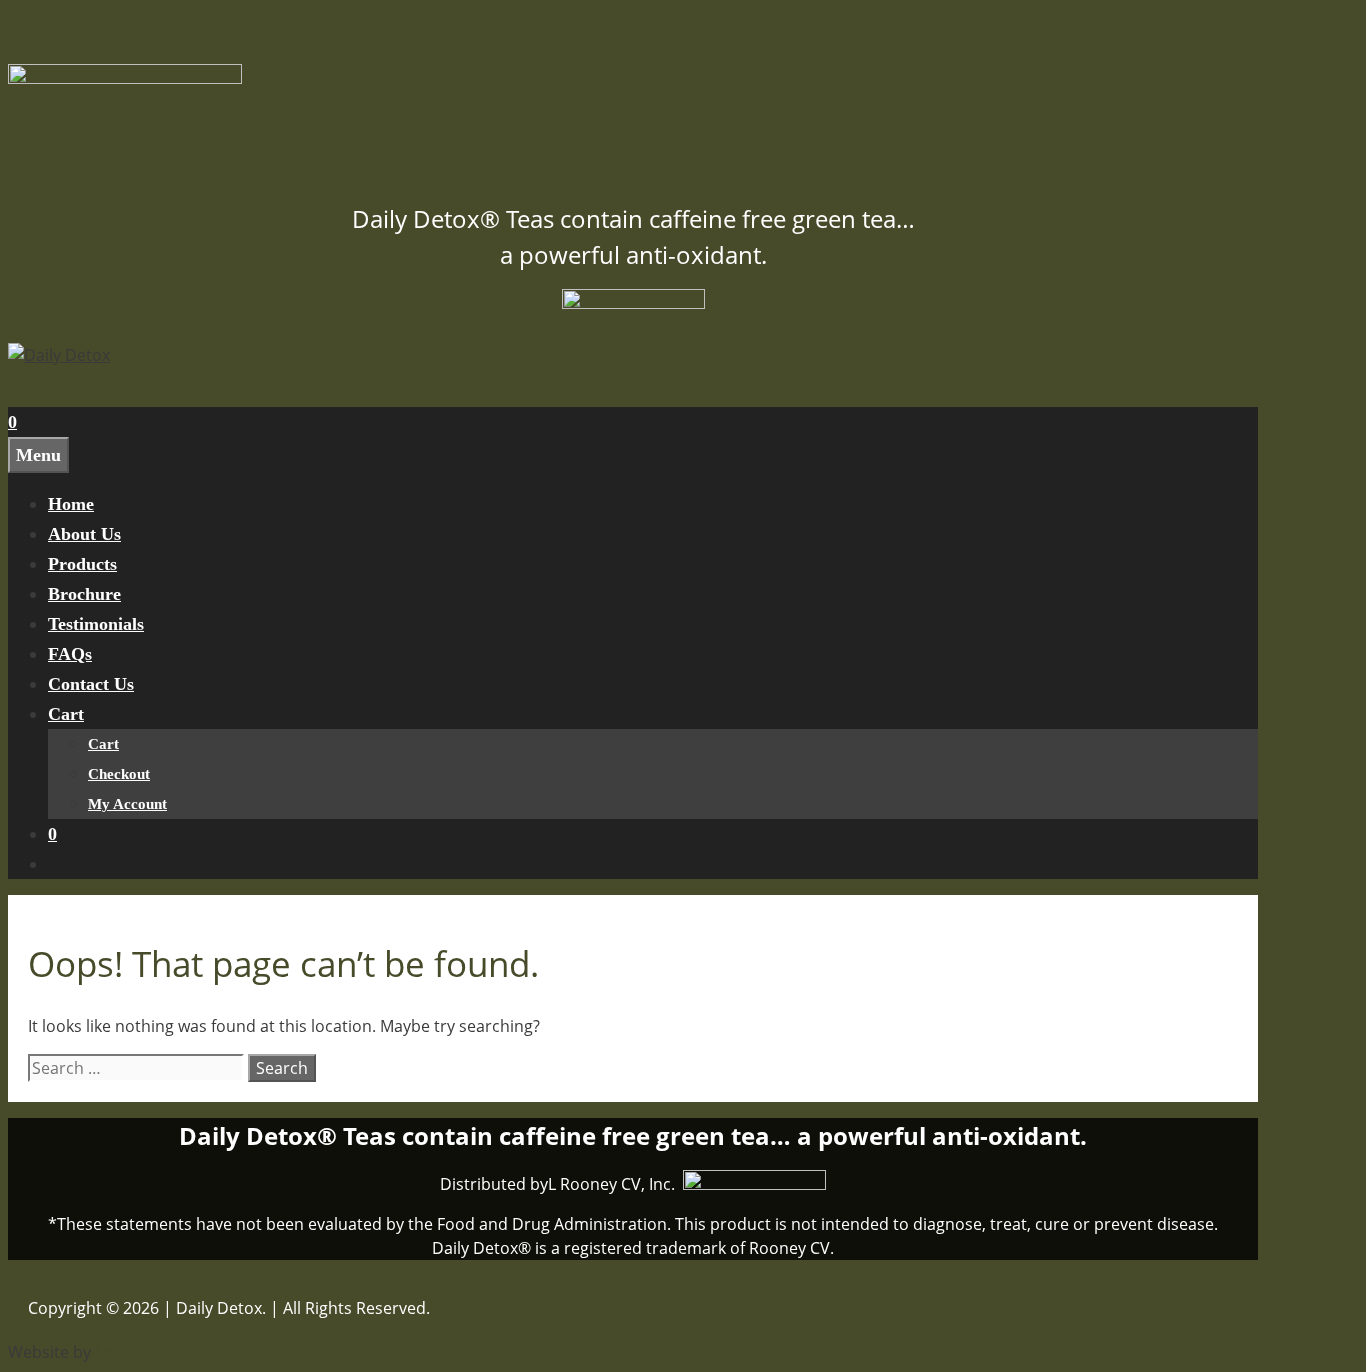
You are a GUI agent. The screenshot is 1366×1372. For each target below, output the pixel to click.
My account (127, 804)
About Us (84, 534)
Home (71, 504)
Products (82, 564)
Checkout (119, 774)
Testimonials (96, 624)
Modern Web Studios (174, 1352)
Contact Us (91, 684)
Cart (66, 714)
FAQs (70, 654)
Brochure (84, 594)
